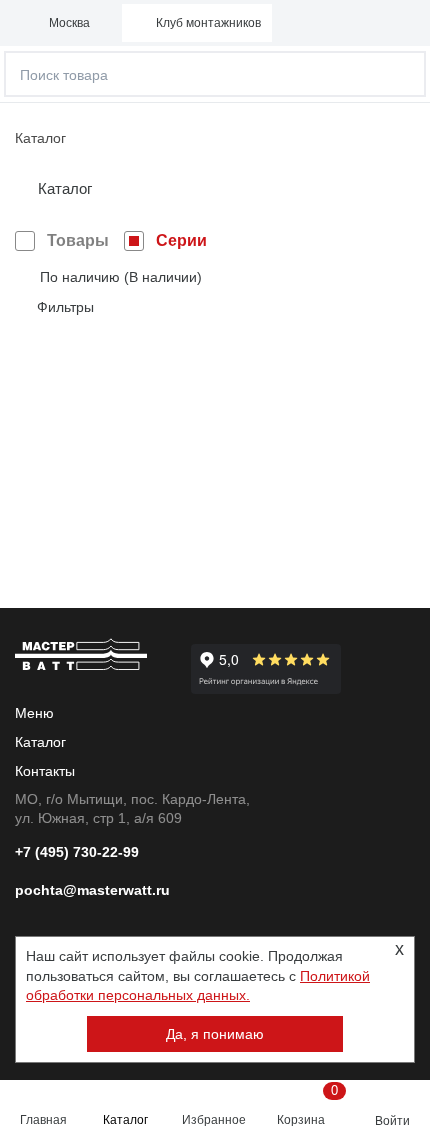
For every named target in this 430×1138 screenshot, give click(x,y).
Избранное (214, 1120)
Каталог (125, 1120)
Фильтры (65, 307)
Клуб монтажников (208, 23)
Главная (43, 1120)
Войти (392, 1121)
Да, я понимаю (215, 1034)
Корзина (307, 1105)
